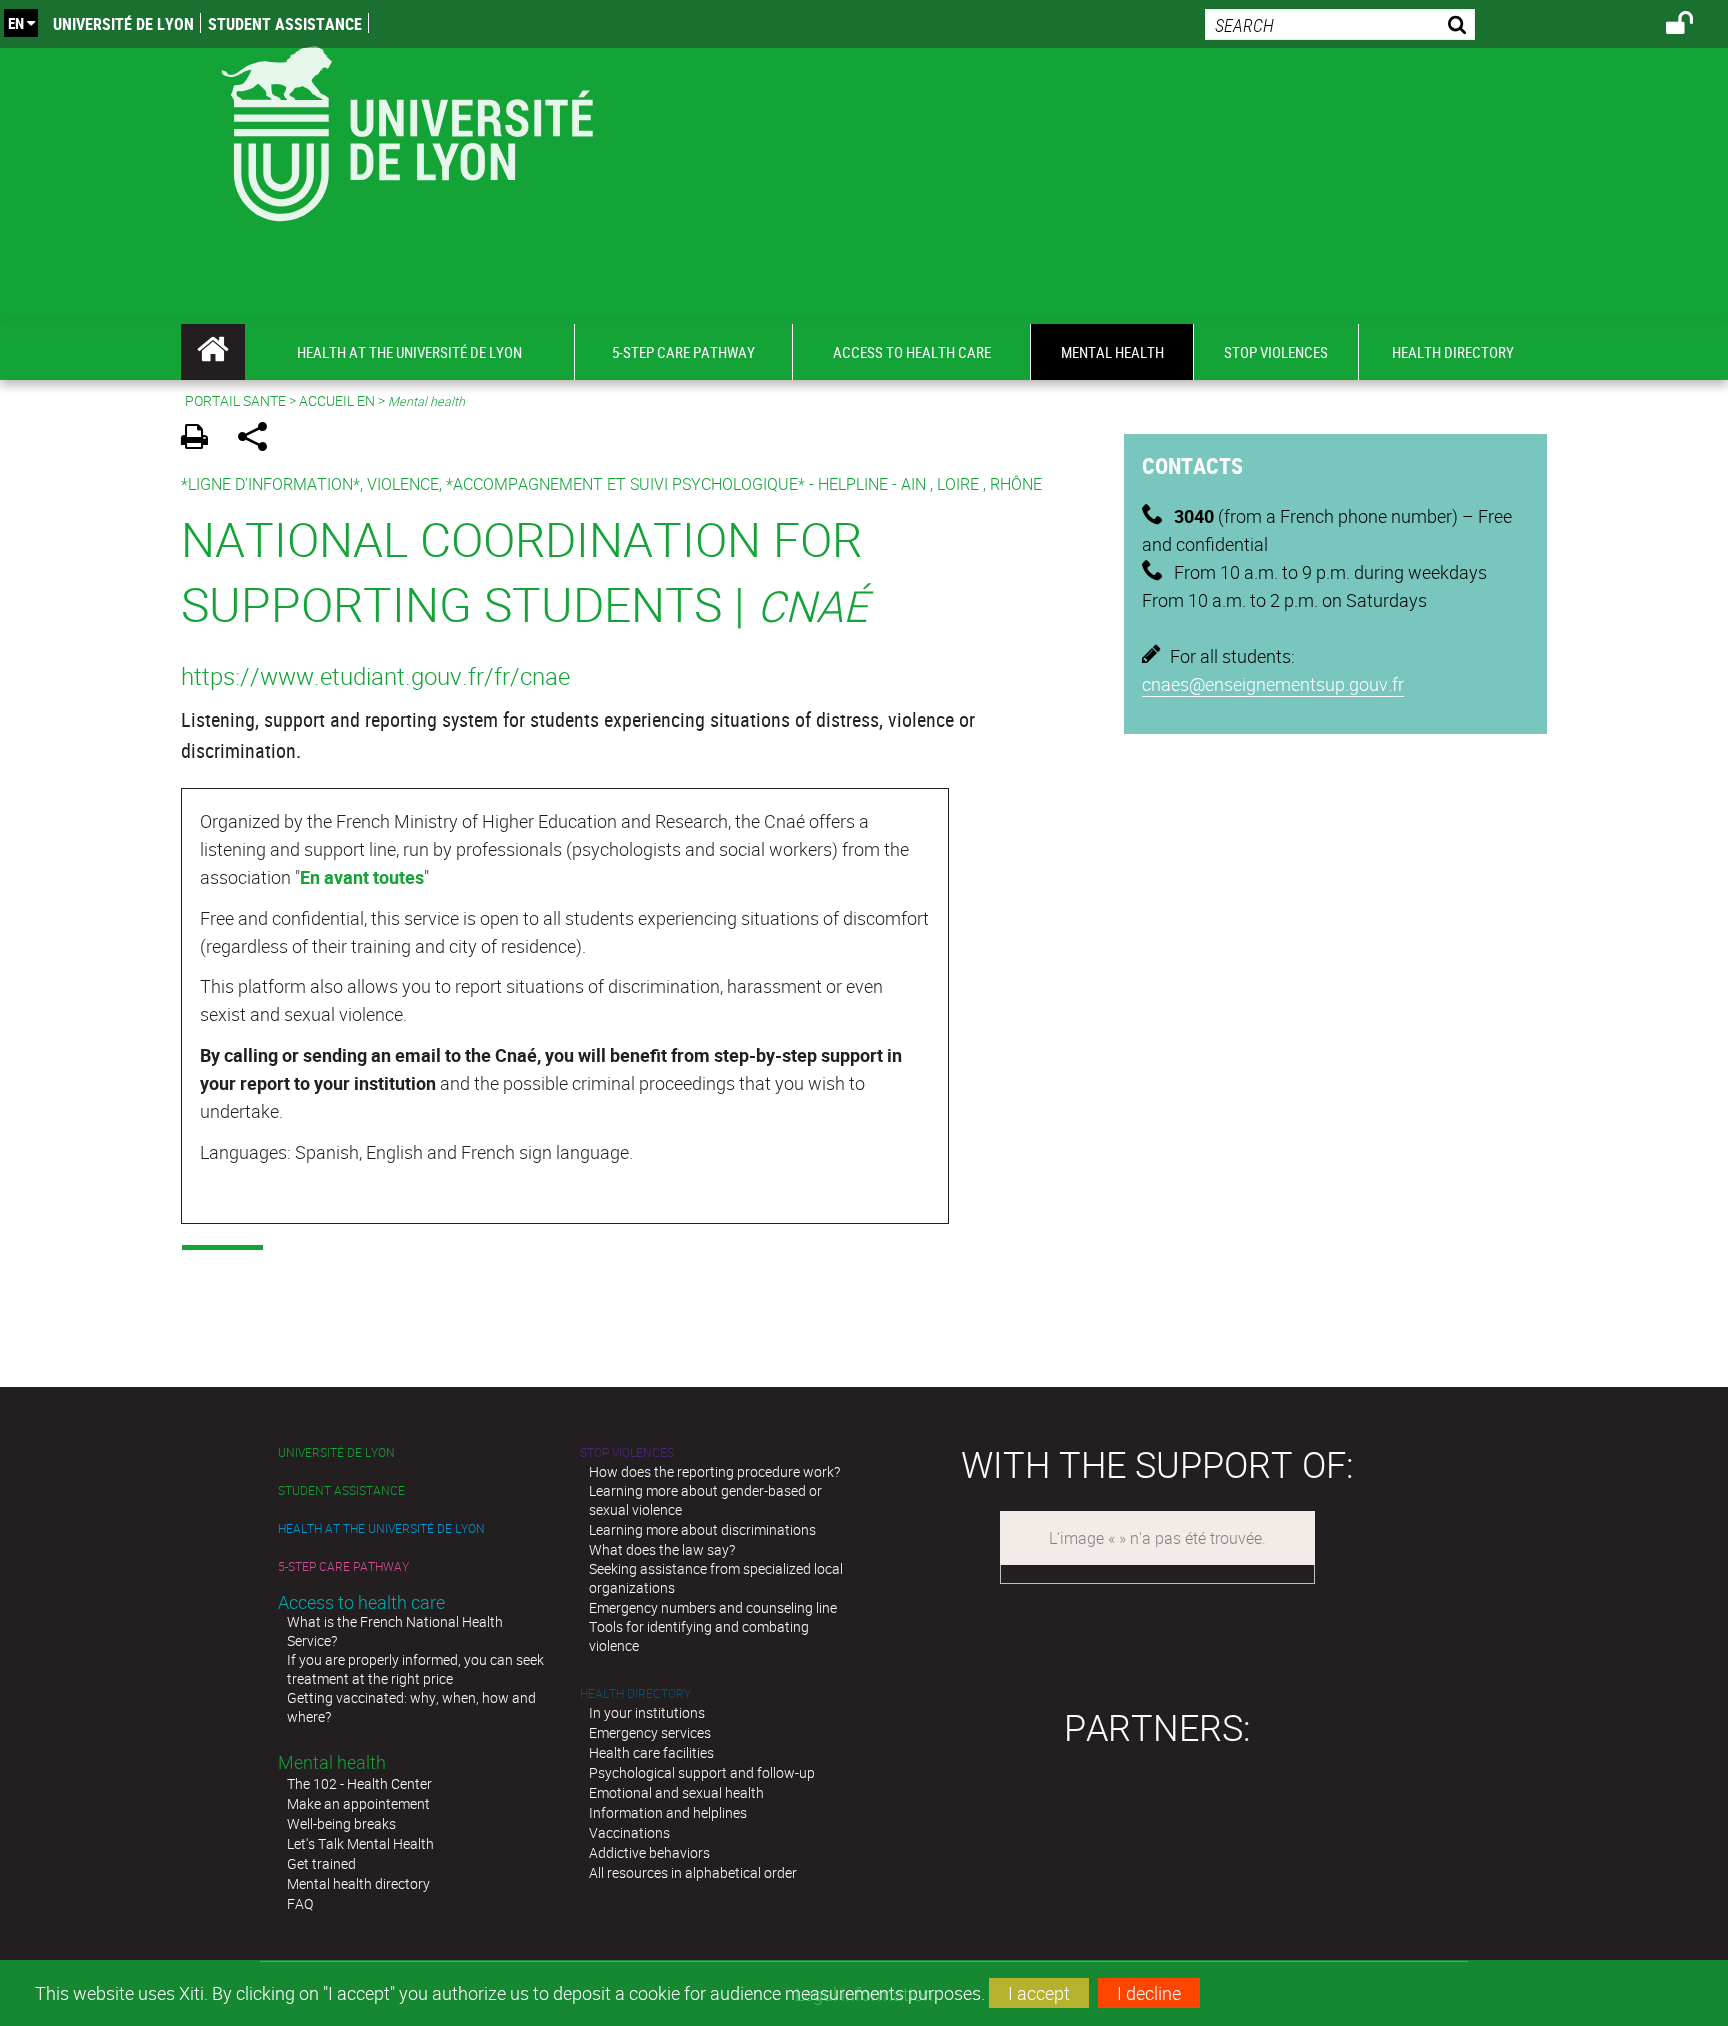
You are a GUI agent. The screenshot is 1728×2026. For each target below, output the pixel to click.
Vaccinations (629, 1832)
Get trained (321, 1863)
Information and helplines (668, 1812)
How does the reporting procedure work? (714, 1471)
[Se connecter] (1692, 26)
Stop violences (627, 1452)
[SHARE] (259, 439)
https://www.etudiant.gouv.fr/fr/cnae (375, 676)
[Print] (201, 439)
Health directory (635, 1693)
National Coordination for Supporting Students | (524, 571)
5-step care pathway (343, 1566)
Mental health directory (358, 1883)
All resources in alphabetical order (693, 1872)
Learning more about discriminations (702, 1529)
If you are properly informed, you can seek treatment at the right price (415, 1669)
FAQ (300, 1903)
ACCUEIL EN (337, 400)
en (16, 23)
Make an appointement (358, 1803)
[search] (1340, 24)
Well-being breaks (341, 1823)
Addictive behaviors (649, 1852)
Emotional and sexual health (676, 1792)
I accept (1039, 1993)
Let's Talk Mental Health (360, 1843)
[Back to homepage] (406, 129)
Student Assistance (285, 24)
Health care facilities (651, 1752)
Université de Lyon (123, 24)
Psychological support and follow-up (702, 1772)
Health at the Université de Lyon (381, 1528)
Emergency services (650, 1732)
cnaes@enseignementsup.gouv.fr (1273, 684)
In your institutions (647, 1712)
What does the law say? (662, 1549)
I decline (1149, 1993)
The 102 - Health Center (359, 1783)
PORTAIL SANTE (235, 400)
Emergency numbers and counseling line (713, 1607)
